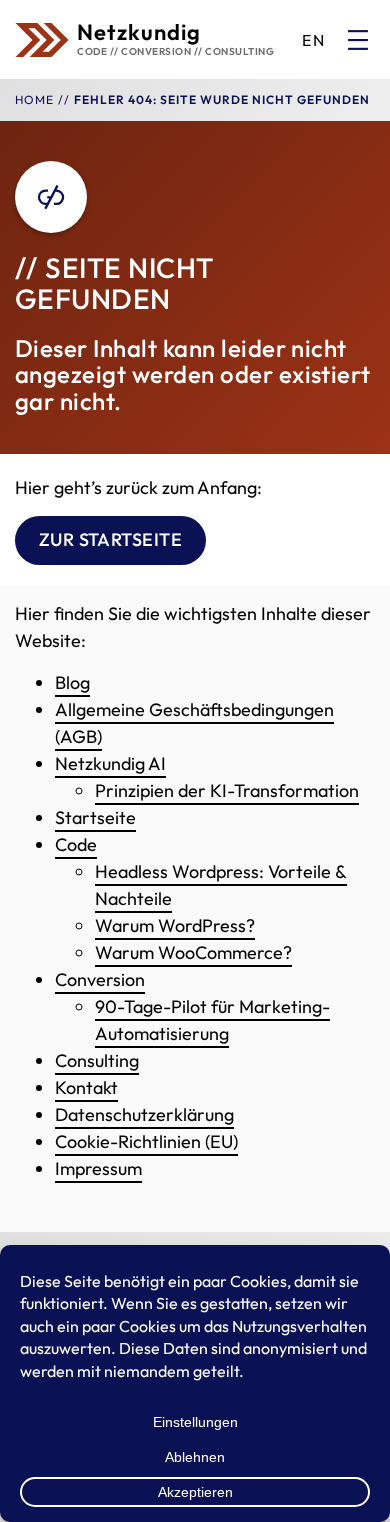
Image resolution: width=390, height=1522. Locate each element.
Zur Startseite (111, 539)
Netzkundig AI (110, 763)
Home (34, 99)
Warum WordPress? (175, 925)
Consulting (97, 1060)
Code (76, 844)
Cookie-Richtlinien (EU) (146, 1141)
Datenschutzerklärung (144, 1114)
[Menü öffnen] (358, 40)
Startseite (95, 817)
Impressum (98, 1168)
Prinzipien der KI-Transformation (227, 790)
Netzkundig (139, 32)
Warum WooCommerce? (193, 952)
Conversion (100, 979)
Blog (72, 682)
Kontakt (86, 1087)
